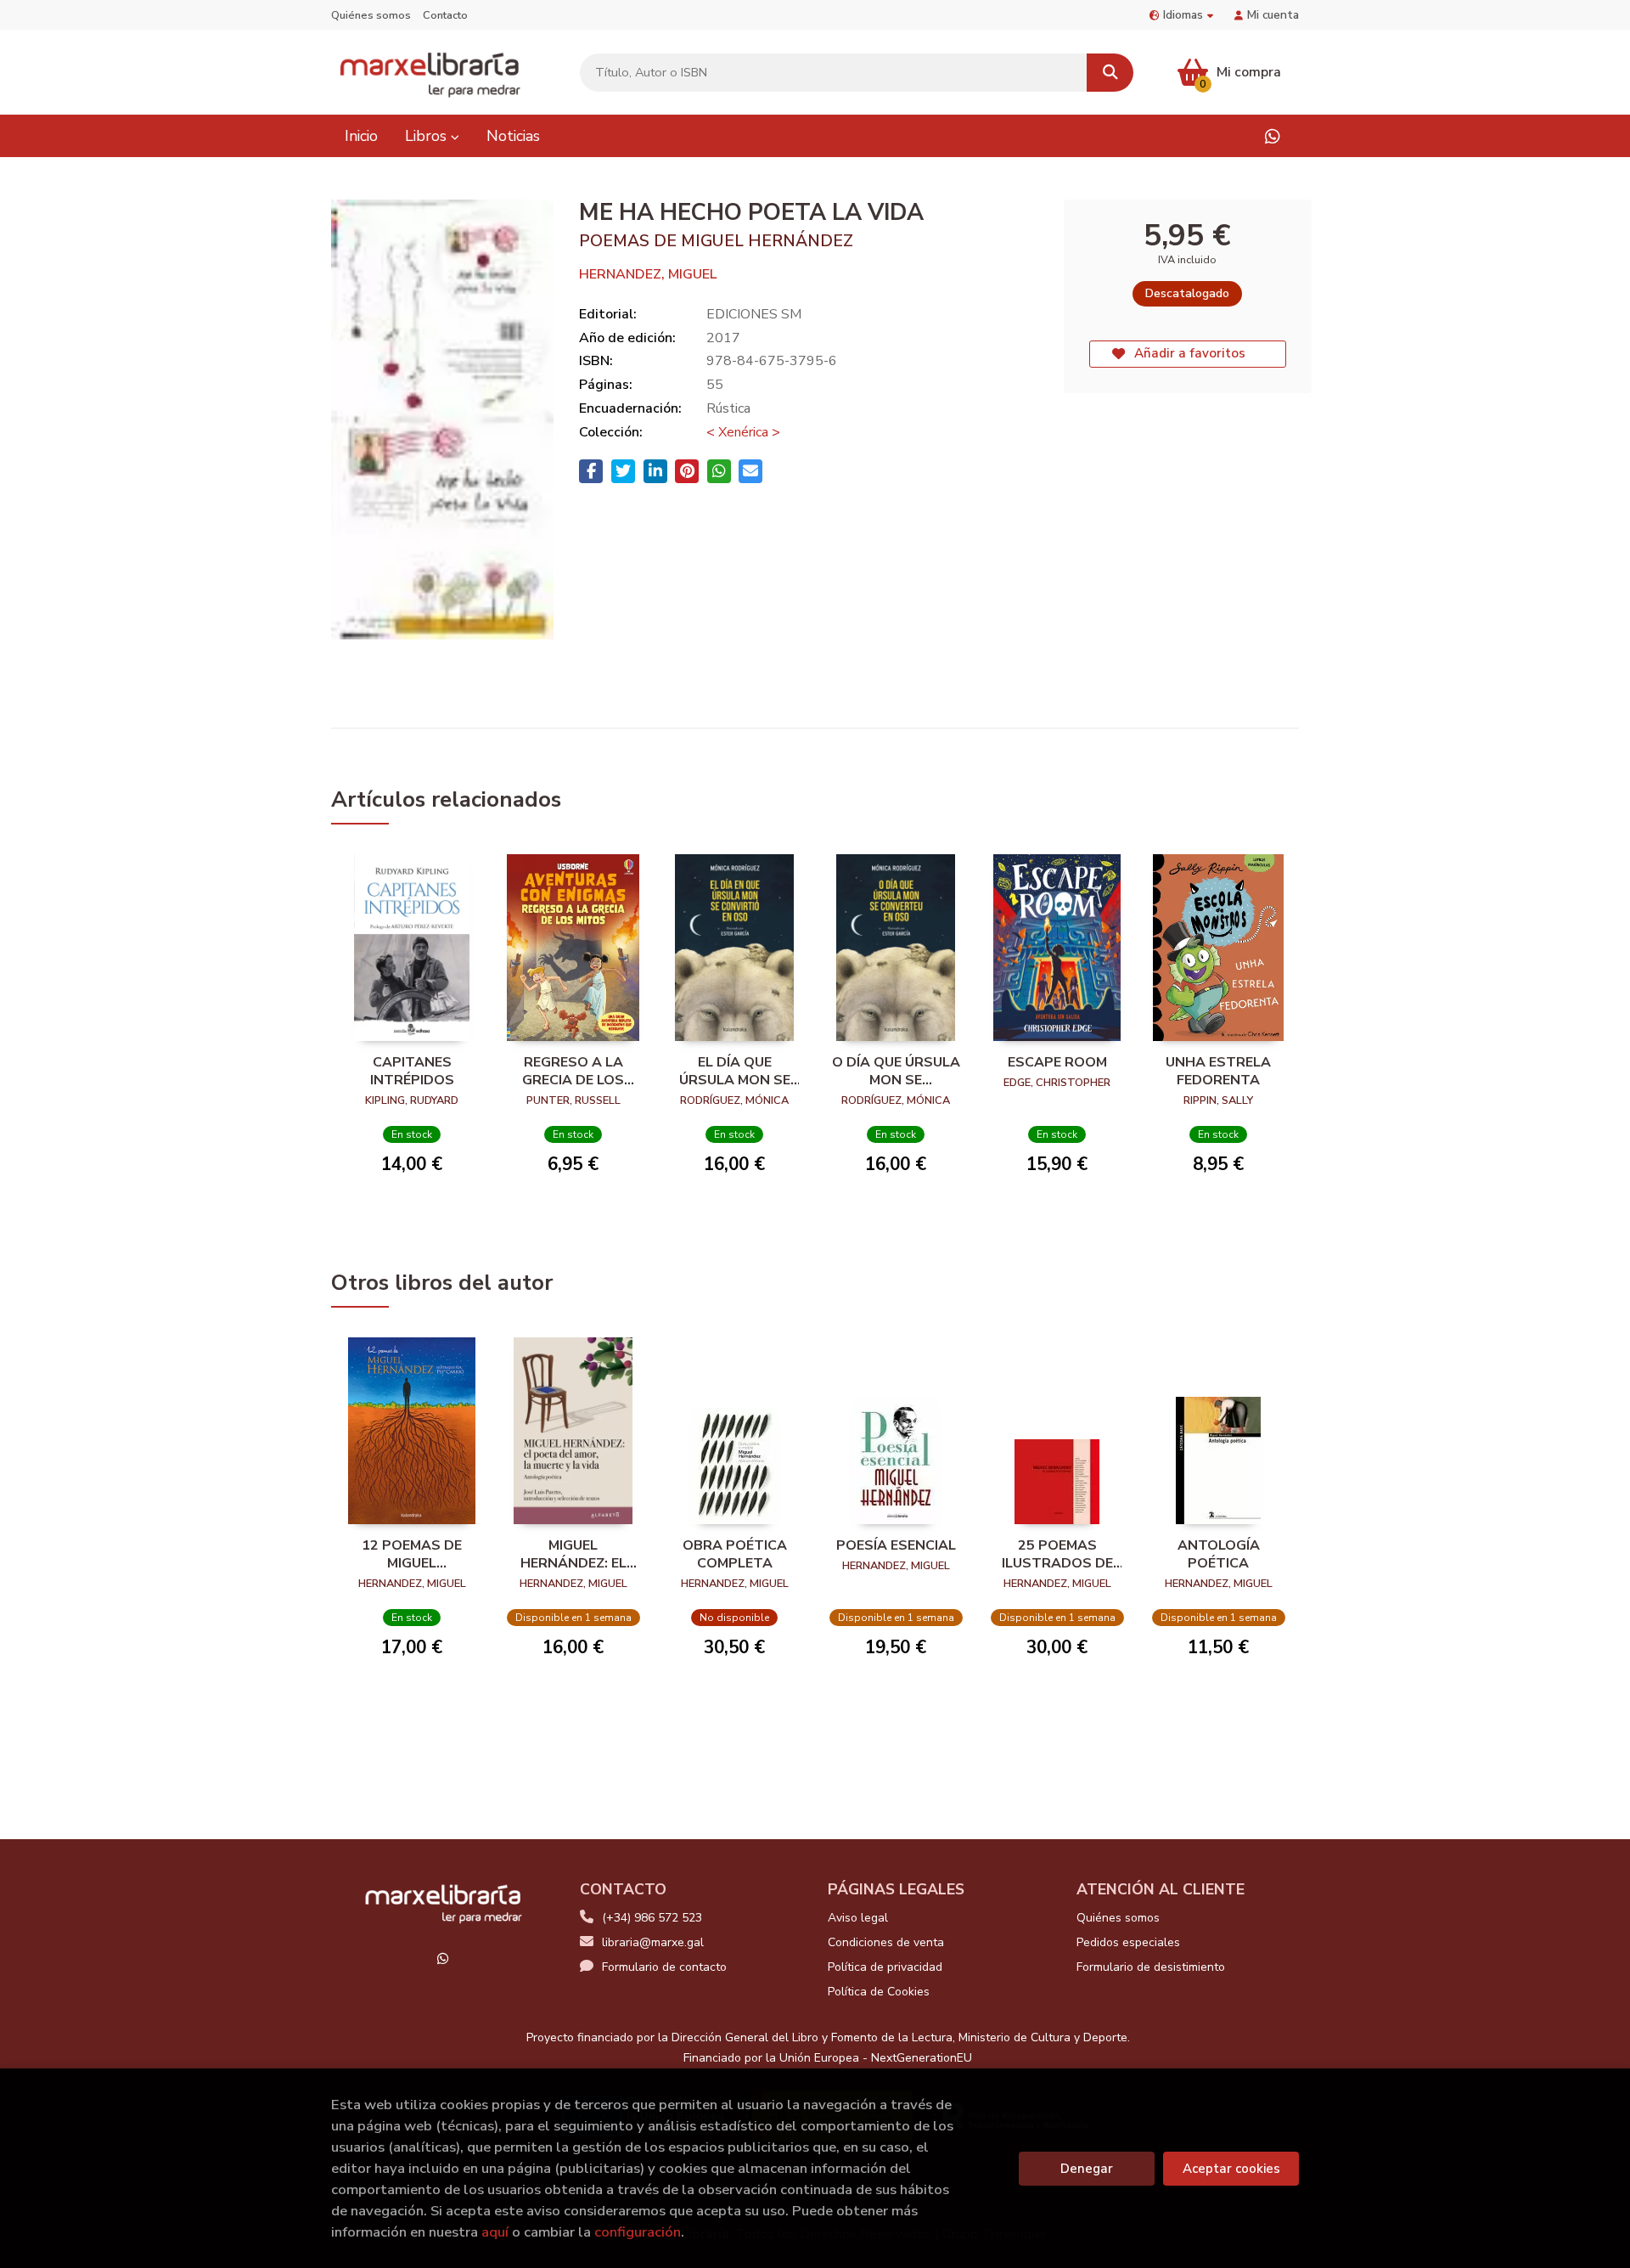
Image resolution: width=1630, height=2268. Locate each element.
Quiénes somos (371, 15)
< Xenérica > (743, 432)
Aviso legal (858, 1918)
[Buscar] (1110, 73)
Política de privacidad (885, 1967)
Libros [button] (428, 136)
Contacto (445, 15)
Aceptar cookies (1231, 2169)
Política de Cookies (879, 1992)
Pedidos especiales (1128, 1942)
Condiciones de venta (886, 1942)
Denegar (1087, 2169)
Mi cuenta (1273, 15)
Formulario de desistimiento (1151, 1967)
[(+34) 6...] (1272, 136)
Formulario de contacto (664, 1967)
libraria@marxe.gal (653, 1942)
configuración (638, 2232)
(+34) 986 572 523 (652, 1918)
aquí (495, 2232)
